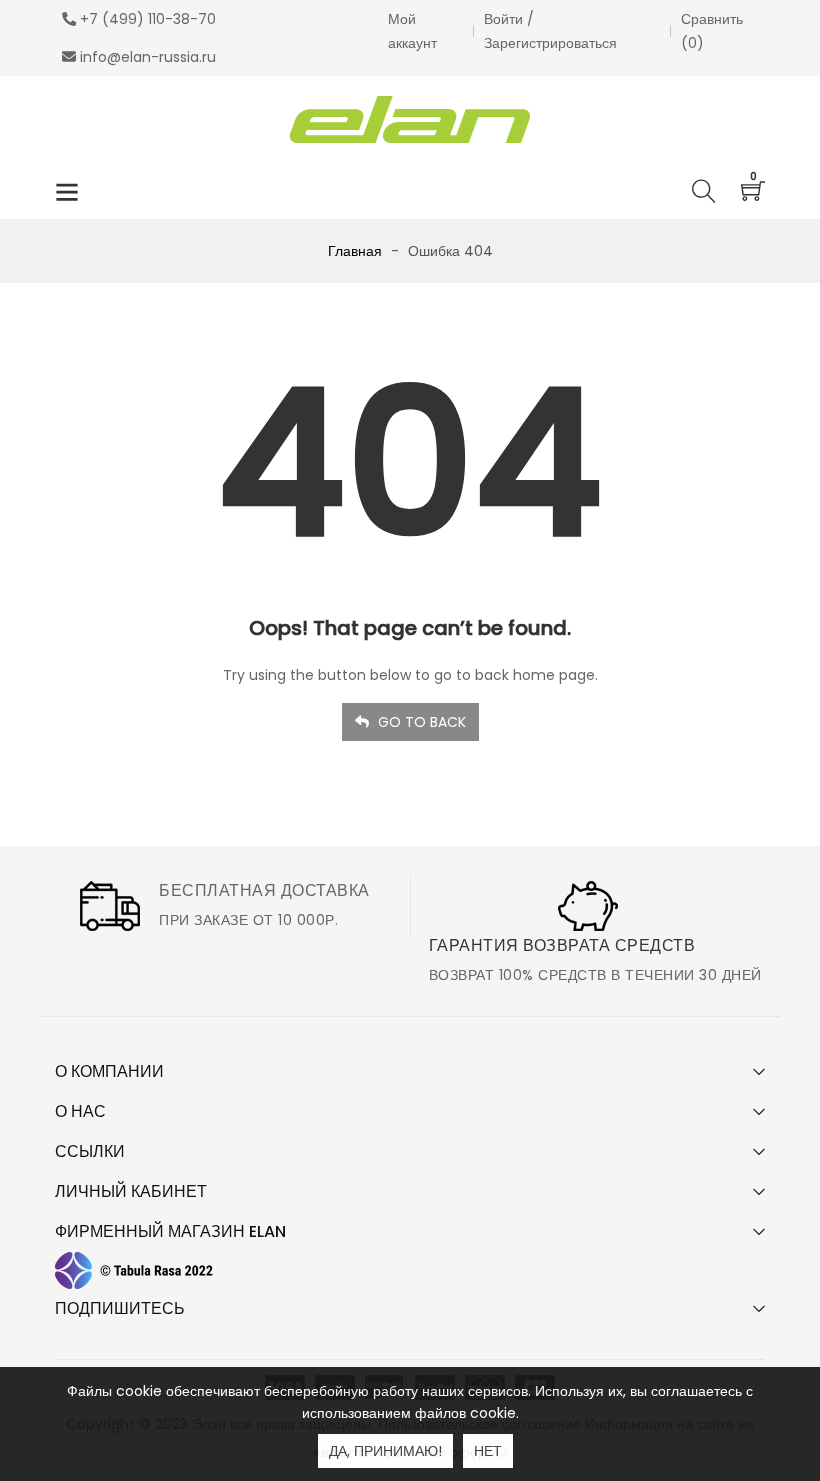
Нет (488, 1451)
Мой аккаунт (412, 31)
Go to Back (420, 722)
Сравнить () (712, 31)
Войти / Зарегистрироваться (550, 31)
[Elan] (410, 119)
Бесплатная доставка (264, 890)
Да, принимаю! (385, 1451)
